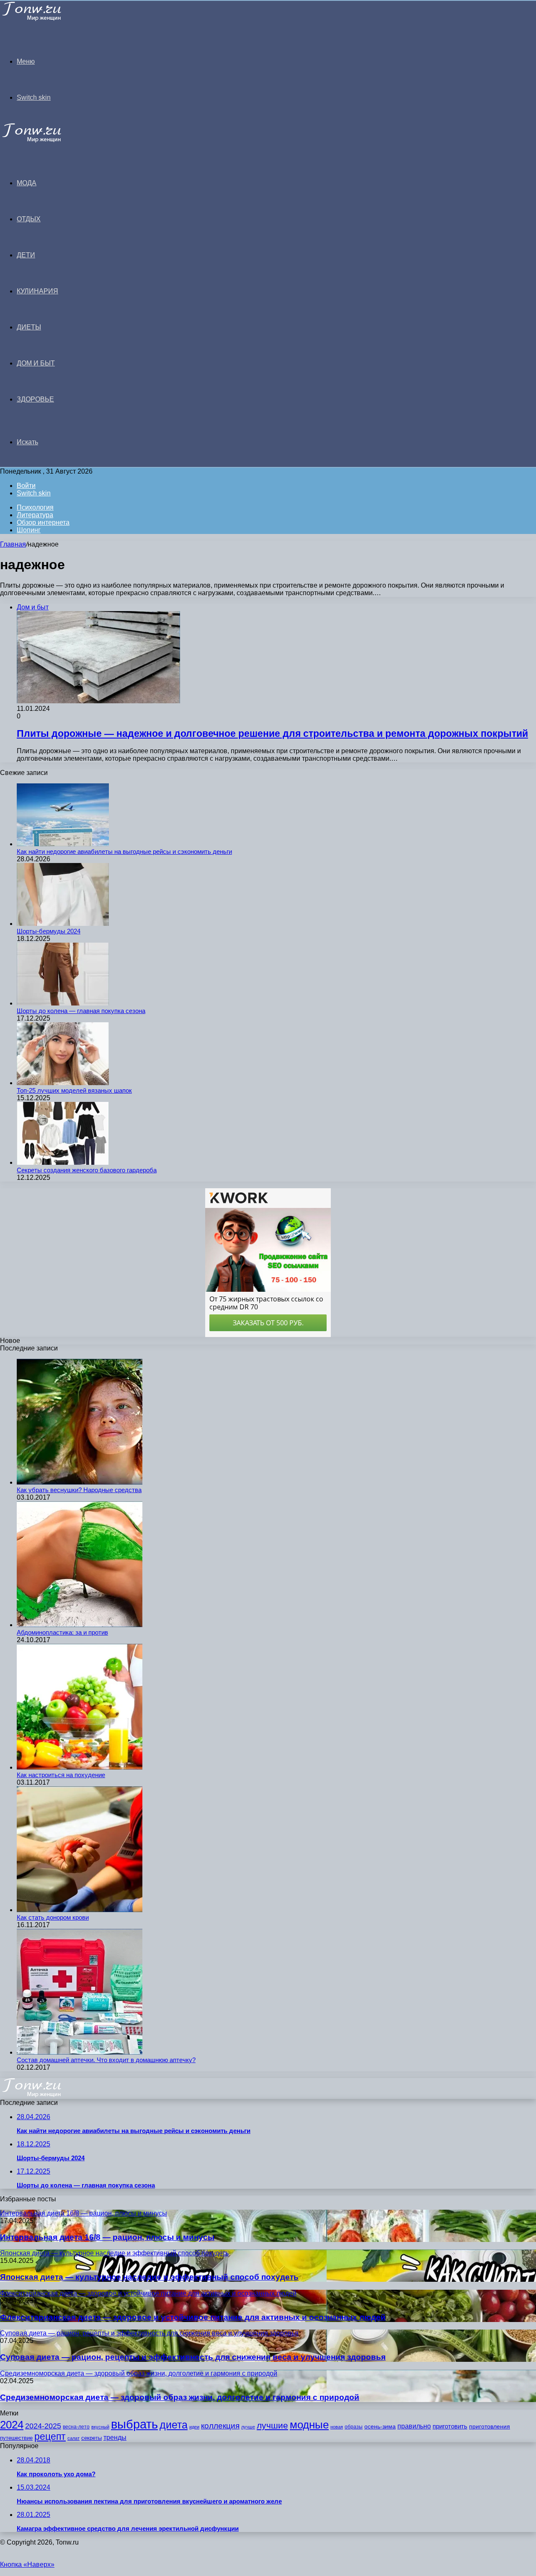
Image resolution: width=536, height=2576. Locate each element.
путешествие (16, 2438)
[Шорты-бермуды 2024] (63, 924)
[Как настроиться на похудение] (80, 1767)
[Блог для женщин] (43, 19)
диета (174, 2425)
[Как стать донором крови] (80, 1910)
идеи (194, 2427)
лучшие (272, 2425)
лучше (248, 2427)
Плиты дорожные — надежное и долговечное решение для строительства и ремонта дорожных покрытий (272, 733)
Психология (35, 507)
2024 (12, 2425)
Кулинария (37, 291)
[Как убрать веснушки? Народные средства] (80, 1482)
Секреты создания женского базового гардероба (87, 1170)
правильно (414, 2426)
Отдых (29, 219)
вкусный (100, 2427)
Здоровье (35, 399)
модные (309, 2425)
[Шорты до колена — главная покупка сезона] (63, 1003)
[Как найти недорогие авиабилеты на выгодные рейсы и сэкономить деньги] (63, 844)
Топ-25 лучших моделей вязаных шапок (74, 1090)
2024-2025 (43, 2426)
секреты (91, 2438)
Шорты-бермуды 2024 (49, 931)
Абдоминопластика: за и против (62, 1632)
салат (73, 2438)
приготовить (450, 2426)
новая (337, 2427)
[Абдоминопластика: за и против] (80, 1625)
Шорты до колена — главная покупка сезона (81, 1011)
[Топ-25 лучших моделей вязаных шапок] (63, 1083)
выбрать (134, 2424)
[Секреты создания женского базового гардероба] (63, 1162)
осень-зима (380, 2427)
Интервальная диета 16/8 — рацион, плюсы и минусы (107, 2237)
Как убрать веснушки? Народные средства (79, 1490)
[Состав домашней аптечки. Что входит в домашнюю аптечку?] (80, 2052)
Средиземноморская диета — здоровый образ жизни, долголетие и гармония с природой (180, 2397)
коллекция (220, 2426)
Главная (13, 544)
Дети (26, 255)
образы (354, 2427)
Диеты (29, 327)
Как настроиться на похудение (61, 1775)
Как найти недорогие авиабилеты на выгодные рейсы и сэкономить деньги (124, 851)
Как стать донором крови (53, 1917)
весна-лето (76, 2427)
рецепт (50, 2437)
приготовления (490, 2427)
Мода (27, 183)
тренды (115, 2437)
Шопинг (29, 530)
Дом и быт (36, 363)
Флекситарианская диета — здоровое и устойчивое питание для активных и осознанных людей (193, 2317)
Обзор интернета (43, 522)
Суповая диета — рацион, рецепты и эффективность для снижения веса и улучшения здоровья (193, 2357)
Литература (35, 515)
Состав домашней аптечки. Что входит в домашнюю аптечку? (106, 2060)
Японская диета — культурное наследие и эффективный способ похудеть (149, 2277)
